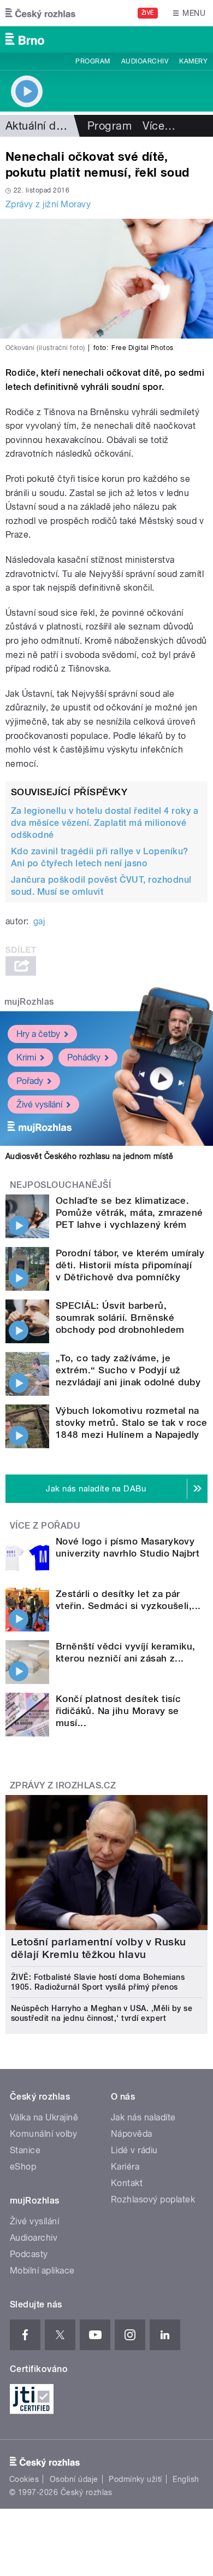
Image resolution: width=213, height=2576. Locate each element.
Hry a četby (38, 1034)
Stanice (25, 2150)
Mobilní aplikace (42, 2271)
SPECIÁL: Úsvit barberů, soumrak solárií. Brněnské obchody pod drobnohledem (120, 1318)
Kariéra (125, 2167)
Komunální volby (43, 2134)
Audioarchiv (145, 61)
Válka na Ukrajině (44, 2117)
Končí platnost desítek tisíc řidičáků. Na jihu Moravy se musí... (118, 1711)
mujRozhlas (29, 1002)
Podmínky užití (135, 2479)
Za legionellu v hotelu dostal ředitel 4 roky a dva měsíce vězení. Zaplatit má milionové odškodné (105, 823)
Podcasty (29, 2254)
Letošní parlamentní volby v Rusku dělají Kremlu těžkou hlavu (99, 1948)
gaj (39, 921)
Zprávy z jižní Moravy (48, 204)
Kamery (193, 61)
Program (93, 61)
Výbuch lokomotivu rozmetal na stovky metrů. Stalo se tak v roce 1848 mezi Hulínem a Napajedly (132, 1423)
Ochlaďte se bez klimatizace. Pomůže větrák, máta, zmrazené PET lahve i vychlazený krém (129, 1213)
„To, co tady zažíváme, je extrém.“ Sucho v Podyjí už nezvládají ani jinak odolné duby (128, 1370)
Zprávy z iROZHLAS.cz (63, 1785)
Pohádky (84, 1057)
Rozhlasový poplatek (153, 2199)
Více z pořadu (45, 1526)
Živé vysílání (39, 1105)
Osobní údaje (74, 2479)
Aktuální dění (38, 126)
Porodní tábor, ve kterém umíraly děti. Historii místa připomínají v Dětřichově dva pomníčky (130, 1265)
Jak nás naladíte (143, 2117)
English (186, 2479)
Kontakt (127, 2183)
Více (159, 126)
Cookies (24, 2479)
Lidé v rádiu (134, 2150)
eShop (23, 2167)
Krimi (26, 1057)
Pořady (30, 1081)
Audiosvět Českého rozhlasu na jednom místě (89, 1156)
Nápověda (132, 2134)
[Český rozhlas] (40, 13)
